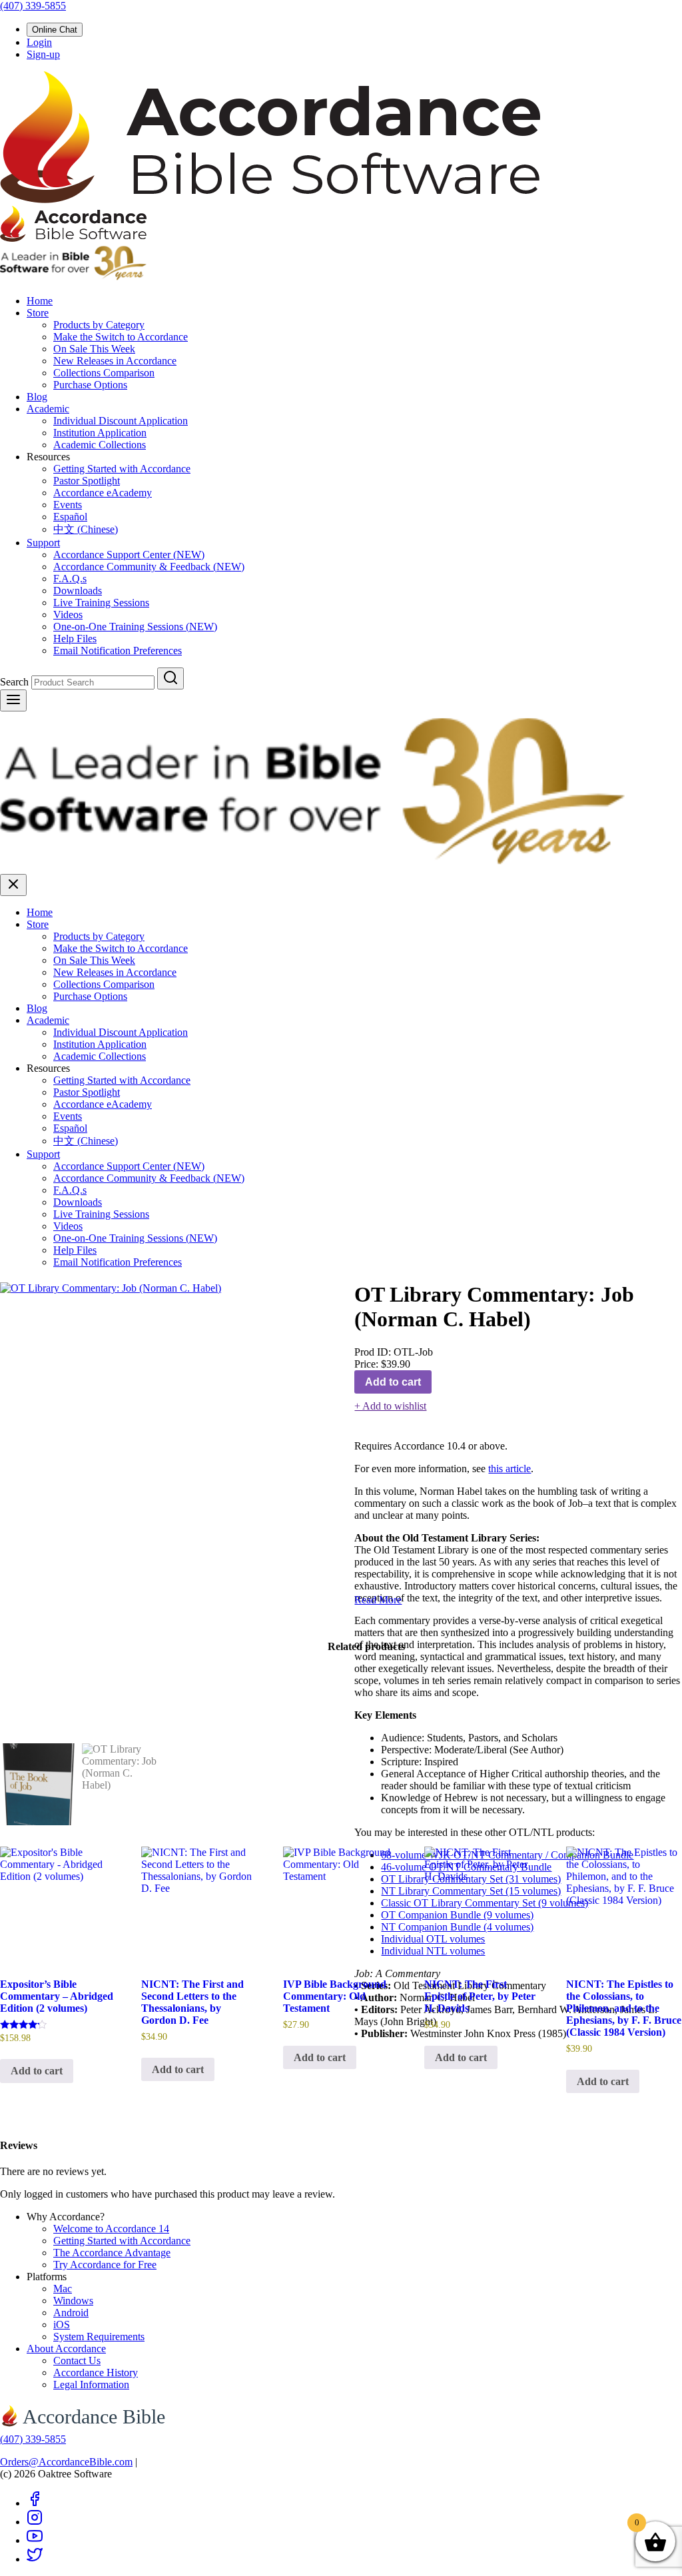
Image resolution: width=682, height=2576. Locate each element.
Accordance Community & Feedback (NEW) (149, 567)
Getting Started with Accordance (122, 469)
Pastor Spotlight (87, 481)
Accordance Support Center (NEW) (129, 555)
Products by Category (99, 325)
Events (68, 505)
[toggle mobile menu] (13, 700)
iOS (62, 2325)
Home (40, 301)
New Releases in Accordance (115, 361)
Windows (73, 2301)
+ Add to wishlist (390, 1406)
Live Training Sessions (101, 603)
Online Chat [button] (55, 30)
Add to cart (393, 1382)
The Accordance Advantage (112, 2253)
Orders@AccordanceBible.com (66, 2462)
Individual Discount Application (121, 421)
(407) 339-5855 (33, 6)
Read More (378, 1600)
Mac (63, 2289)
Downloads (78, 591)
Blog (37, 397)
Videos (68, 615)
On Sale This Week (94, 349)
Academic (48, 409)
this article (510, 1469)
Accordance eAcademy (103, 493)
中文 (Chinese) (86, 529)
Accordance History (96, 2372)
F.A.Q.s (70, 579)
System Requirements (99, 2337)
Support (43, 543)
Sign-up (43, 54)
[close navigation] (13, 885)
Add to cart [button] (37, 2071)
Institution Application (100, 433)
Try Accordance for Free (105, 2265)
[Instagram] (35, 2522)
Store (38, 313)
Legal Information (91, 2384)
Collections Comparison (104, 373)
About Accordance (66, 2349)
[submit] (170, 678)
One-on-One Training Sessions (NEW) (135, 627)
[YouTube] (35, 2540)
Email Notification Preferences (118, 650)
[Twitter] (35, 2559)
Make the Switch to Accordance (121, 337)
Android (71, 2313)
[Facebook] (35, 2503)
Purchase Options (90, 385)
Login (39, 42)
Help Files (75, 639)
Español (70, 517)
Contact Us (77, 2361)
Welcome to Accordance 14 (111, 2229)
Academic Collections (100, 445)
